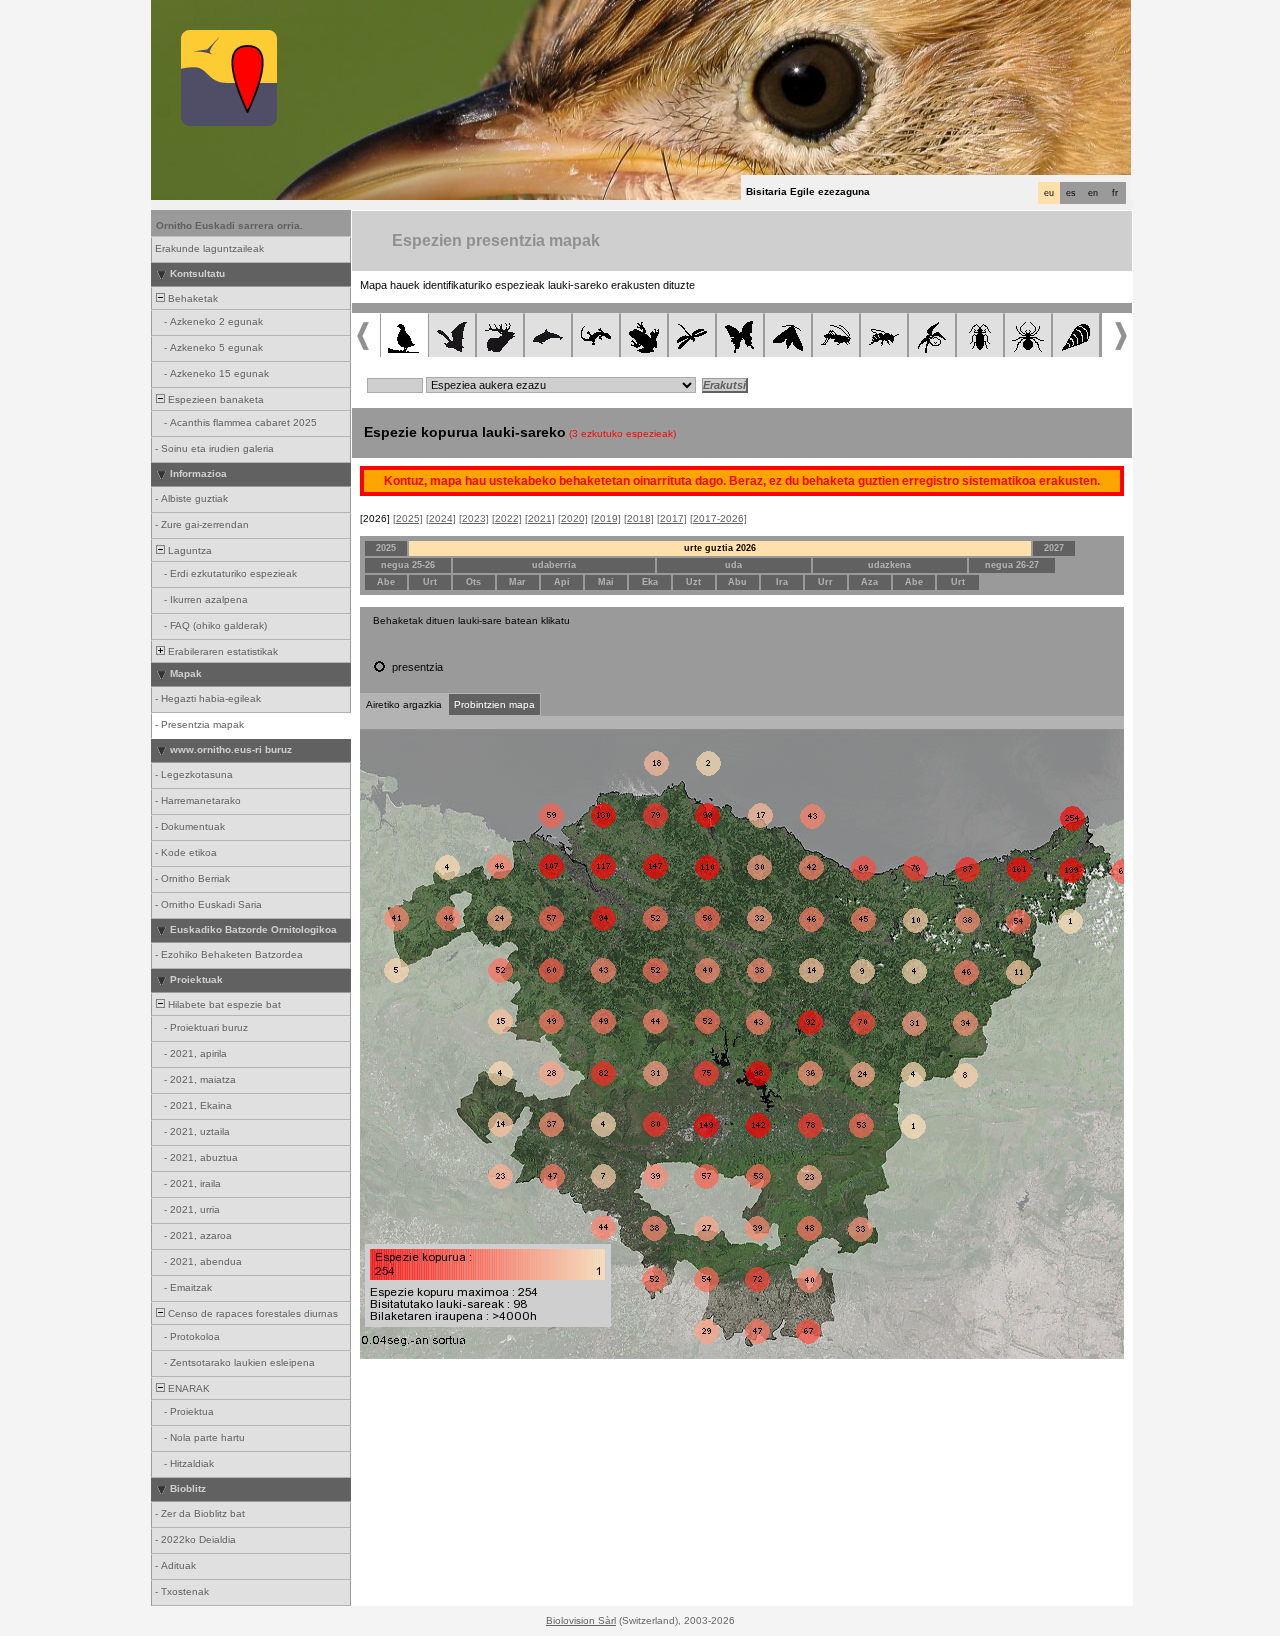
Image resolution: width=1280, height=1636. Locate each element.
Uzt (693, 582)
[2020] (573, 518)
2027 (1054, 548)
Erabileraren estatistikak (221, 651)
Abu (737, 582)
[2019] (606, 518)
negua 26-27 (1012, 565)
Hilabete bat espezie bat (223, 1004)
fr (1115, 193)
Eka (650, 582)
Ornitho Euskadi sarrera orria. (229, 225)
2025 (386, 548)
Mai (606, 582)
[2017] (672, 518)
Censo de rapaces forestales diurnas (251, 1313)
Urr (825, 582)
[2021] (540, 518)
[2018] (639, 518)
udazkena (889, 565)
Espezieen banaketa (214, 399)
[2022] (507, 518)
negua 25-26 (408, 565)
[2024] (441, 518)
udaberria (554, 565)
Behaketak (191, 298)
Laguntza (188, 550)
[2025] (408, 518)
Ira (782, 582)
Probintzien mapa (494, 704)
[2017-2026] (718, 518)
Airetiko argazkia (404, 704)
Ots (473, 582)
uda (733, 565)
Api (562, 582)
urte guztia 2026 (720, 548)
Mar (517, 582)
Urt (430, 582)
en (1093, 193)
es (1071, 193)
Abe (386, 582)
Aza (869, 582)
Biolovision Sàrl (581, 1620)
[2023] (474, 518)
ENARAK (187, 1388)
